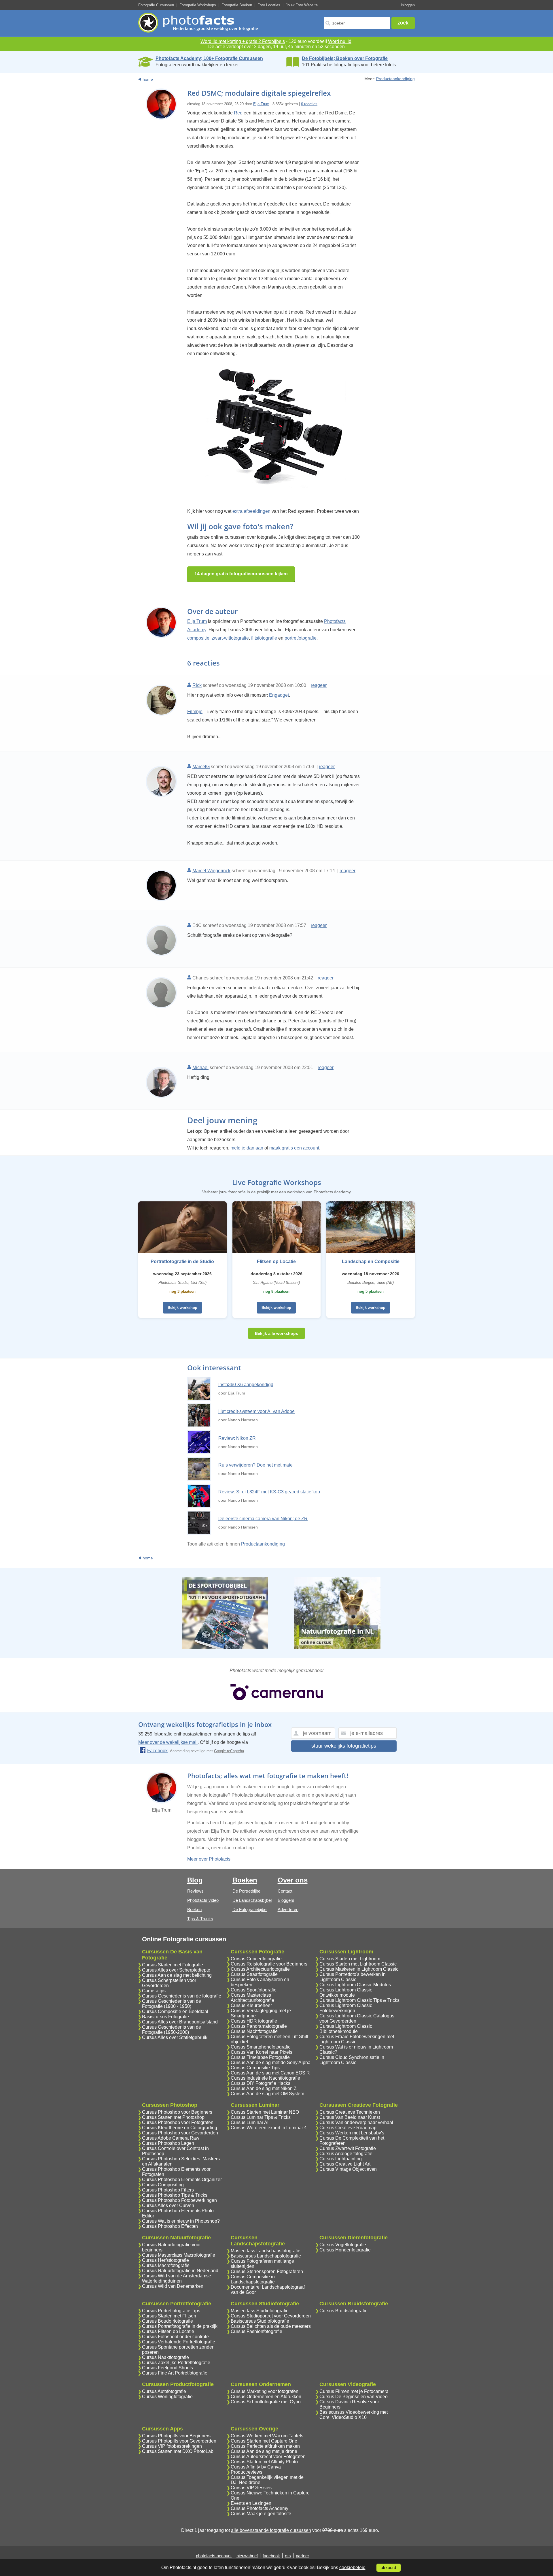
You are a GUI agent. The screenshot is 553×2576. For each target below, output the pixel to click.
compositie (198, 638)
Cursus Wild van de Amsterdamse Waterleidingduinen (177, 2278)
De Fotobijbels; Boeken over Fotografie (345, 58)
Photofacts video (203, 1900)
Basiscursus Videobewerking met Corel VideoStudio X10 (354, 2415)
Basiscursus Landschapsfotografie (266, 2256)
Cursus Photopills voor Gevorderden (179, 2441)
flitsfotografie (264, 638)
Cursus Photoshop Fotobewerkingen (179, 2200)
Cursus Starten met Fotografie (173, 1965)
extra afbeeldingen (251, 511)
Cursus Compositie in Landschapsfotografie (253, 2279)
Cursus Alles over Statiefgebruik (175, 2037)
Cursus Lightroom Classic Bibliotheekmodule (346, 2029)
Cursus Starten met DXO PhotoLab (178, 2451)
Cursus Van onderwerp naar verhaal (356, 2122)
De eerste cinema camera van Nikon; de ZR (263, 1519)
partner (302, 2556)
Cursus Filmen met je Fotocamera (354, 2391)
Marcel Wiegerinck (211, 871)
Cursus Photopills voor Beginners (176, 2436)
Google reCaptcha (229, 1751)
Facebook (157, 1751)
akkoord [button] (388, 2568)
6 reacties (309, 104)
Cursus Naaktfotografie (165, 2357)
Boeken (194, 1909)
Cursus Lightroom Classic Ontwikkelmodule (346, 1992)
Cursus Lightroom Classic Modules (355, 1985)
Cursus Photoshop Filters (168, 2190)
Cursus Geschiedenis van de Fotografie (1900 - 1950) (172, 2004)
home (148, 79)
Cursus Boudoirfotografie (167, 2321)
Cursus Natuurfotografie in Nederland (180, 2271)
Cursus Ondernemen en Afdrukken (266, 2397)
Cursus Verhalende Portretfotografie (179, 2342)
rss (288, 2556)
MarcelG (201, 767)
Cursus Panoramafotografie (259, 2026)
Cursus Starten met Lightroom (350, 1959)
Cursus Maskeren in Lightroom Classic (359, 1969)
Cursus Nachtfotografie (254, 2031)
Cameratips (154, 1991)
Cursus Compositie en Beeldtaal (175, 2011)
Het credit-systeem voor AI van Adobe (256, 1411)
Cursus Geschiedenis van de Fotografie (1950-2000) (172, 2030)
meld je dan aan (247, 1148)
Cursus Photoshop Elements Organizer (182, 2180)
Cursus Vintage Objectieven (348, 2169)
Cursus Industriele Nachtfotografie (265, 2078)
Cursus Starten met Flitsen (169, 2316)
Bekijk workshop (182, 1308)
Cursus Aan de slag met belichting (177, 1975)
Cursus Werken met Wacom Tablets (267, 2436)
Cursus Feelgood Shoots (167, 2368)
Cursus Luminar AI (250, 2122)
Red (238, 113)
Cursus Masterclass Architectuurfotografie (252, 1998)
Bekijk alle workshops (276, 1333)
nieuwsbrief (247, 2556)
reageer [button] (319, 685)
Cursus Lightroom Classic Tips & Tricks (359, 2000)
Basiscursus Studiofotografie (260, 2321)
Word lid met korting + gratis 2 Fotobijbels (243, 41)
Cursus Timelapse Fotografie (260, 2057)
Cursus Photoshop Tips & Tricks (175, 2195)
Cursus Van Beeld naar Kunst (350, 2117)
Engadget (279, 695)
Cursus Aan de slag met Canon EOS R (270, 2073)
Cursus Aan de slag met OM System (267, 2094)
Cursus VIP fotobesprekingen (172, 2446)
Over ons (293, 1880)
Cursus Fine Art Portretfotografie (175, 2373)
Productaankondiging (395, 79)
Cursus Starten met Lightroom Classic (358, 1964)
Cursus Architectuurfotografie (260, 1969)
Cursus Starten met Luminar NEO (265, 2112)
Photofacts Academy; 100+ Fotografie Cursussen (209, 58)
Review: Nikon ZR (237, 1438)
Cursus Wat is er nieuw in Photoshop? (181, 2221)
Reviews (195, 1891)
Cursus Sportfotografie (254, 1990)
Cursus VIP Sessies (251, 2488)
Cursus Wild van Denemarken (173, 2286)
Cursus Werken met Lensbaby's (352, 2133)
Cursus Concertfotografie (256, 1959)
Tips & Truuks (200, 1919)
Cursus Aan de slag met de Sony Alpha (271, 2063)
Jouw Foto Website (302, 5)
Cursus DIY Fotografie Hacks (261, 2083)
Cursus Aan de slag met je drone (264, 2451)
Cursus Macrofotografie (166, 2265)
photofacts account (214, 2556)
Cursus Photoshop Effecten (170, 2226)
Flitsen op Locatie (276, 1261)
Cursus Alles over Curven (168, 2205)
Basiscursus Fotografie (165, 2017)
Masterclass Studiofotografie (260, 2311)
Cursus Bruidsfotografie (343, 2311)
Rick (197, 685)
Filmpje (195, 712)
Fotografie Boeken (237, 5)
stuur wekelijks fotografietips (344, 1746)
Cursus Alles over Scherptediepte (176, 1970)
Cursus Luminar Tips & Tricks (261, 2117)
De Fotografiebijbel (250, 1909)
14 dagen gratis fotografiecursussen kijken (241, 574)
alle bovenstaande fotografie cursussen (271, 2530)
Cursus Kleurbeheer (251, 2005)
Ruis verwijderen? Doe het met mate (255, 1465)
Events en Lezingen (251, 2503)
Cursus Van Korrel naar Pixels (262, 2052)
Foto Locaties (269, 5)
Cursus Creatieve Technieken (350, 2112)
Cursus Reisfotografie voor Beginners (269, 1964)
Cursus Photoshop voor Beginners (177, 2112)
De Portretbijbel (247, 1891)
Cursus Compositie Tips (255, 2068)
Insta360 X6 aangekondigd (246, 1385)
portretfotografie (301, 638)
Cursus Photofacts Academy (260, 2508)
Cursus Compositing (163, 2185)
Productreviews (247, 2472)
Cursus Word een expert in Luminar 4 (269, 2128)
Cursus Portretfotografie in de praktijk (180, 2326)
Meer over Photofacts (209, 1859)
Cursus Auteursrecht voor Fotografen (268, 2457)
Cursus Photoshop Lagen (168, 2143)
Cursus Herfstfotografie (165, 2260)
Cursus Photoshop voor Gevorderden (180, 2133)
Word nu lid (340, 41)
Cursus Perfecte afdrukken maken (265, 2446)
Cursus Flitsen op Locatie (168, 2331)
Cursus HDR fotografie (254, 2021)
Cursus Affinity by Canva (256, 2467)
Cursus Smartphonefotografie (261, 2047)
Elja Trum (261, 104)
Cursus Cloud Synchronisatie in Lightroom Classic (352, 2060)
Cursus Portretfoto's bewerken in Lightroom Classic (353, 1977)
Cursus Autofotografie (164, 2391)
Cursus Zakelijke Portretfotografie (176, 2363)
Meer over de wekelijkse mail (168, 1742)
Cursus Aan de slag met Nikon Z (264, 2088)
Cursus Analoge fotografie (346, 2154)
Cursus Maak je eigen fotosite (261, 2514)
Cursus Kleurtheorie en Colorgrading (180, 2128)
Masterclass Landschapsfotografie (266, 2251)
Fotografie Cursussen (156, 5)
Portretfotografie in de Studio (182, 1261)
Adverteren (288, 1909)
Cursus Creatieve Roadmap (348, 2128)
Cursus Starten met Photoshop (173, 2117)
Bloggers (286, 1900)
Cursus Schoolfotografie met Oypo (266, 2402)
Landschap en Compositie (371, 1261)
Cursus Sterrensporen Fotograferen (267, 2271)
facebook (271, 2556)
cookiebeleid (352, 2567)
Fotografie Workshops (198, 5)
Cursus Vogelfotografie (343, 2245)
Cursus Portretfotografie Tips (171, 2311)
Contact (285, 1891)
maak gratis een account (294, 1148)
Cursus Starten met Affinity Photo (264, 2462)
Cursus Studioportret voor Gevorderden (271, 2316)
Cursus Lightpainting (341, 2159)
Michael (200, 1067)
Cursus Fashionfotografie (256, 2331)
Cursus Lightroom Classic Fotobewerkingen (346, 2008)
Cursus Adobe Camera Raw (171, 2138)
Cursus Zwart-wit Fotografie (348, 2148)
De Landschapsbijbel (252, 1900)
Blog (195, 1880)
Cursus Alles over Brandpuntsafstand (180, 2022)
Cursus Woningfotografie (167, 2397)
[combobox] (357, 23)
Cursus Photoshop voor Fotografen (178, 2122)
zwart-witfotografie (230, 638)
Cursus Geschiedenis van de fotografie (182, 1996)
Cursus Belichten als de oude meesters (271, 2326)
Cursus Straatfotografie (254, 1974)
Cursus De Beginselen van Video (354, 2397)
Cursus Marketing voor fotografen (265, 2391)
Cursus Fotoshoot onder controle (175, 2337)
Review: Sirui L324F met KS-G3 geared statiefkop (269, 1492)
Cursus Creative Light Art (345, 2164)
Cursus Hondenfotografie (345, 2250)
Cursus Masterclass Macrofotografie (179, 2255)
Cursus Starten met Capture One (264, 2441)
